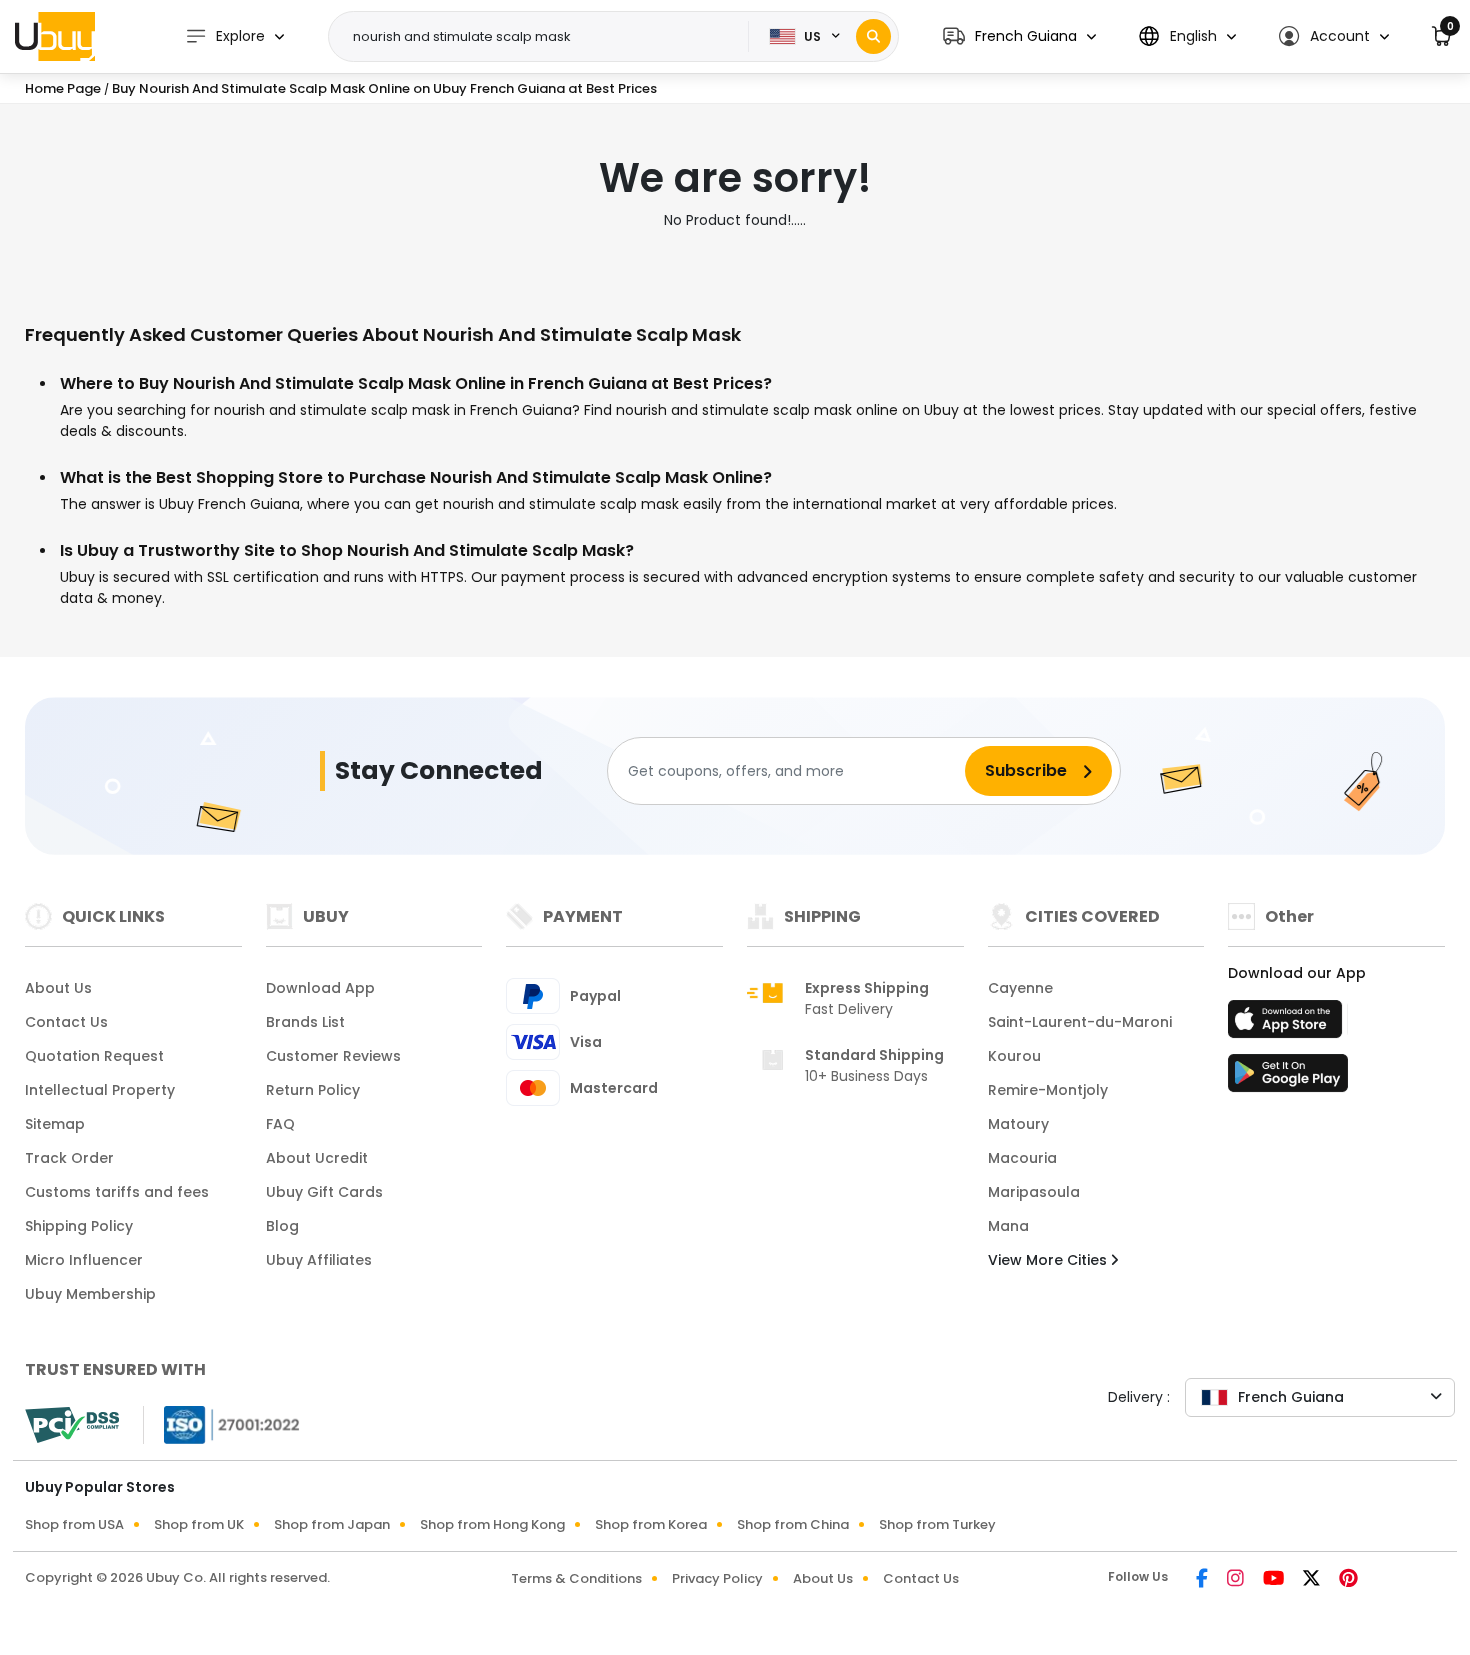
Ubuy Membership (90, 1294)
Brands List (305, 1022)
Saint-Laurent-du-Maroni (1080, 1022)
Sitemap (55, 1124)
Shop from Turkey (937, 1524)
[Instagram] (1237, 1580)
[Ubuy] (55, 36)
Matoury (1018, 1124)
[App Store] (1288, 1025)
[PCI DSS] (72, 1425)
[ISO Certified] (222, 1424)
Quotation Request (94, 1056)
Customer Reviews (333, 1056)
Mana (1008, 1226)
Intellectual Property (100, 1090)
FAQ (280, 1124)
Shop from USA (74, 1524)
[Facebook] (1203, 1580)
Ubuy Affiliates (319, 1260)
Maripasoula (1034, 1192)
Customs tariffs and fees (117, 1192)
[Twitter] (1313, 1580)
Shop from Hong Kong (492, 1524)
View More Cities (1049, 1260)
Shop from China (793, 1524)
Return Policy (313, 1090)
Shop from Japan (332, 1524)
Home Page (63, 88)
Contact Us (66, 1022)
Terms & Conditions (576, 1578)
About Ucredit (317, 1158)
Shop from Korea (651, 1524)
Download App (320, 988)
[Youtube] (1275, 1580)
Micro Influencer (84, 1260)
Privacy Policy (717, 1578)
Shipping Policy (79, 1226)
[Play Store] (1288, 1079)
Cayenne (1020, 988)
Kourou (1014, 1056)
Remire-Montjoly (1048, 1090)
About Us (58, 988)
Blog (282, 1226)
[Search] (873, 36)
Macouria (1022, 1158)
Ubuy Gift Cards (324, 1192)
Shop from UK (199, 1524)
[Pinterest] (1348, 1580)
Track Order (69, 1158)
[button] (1019, 36)
